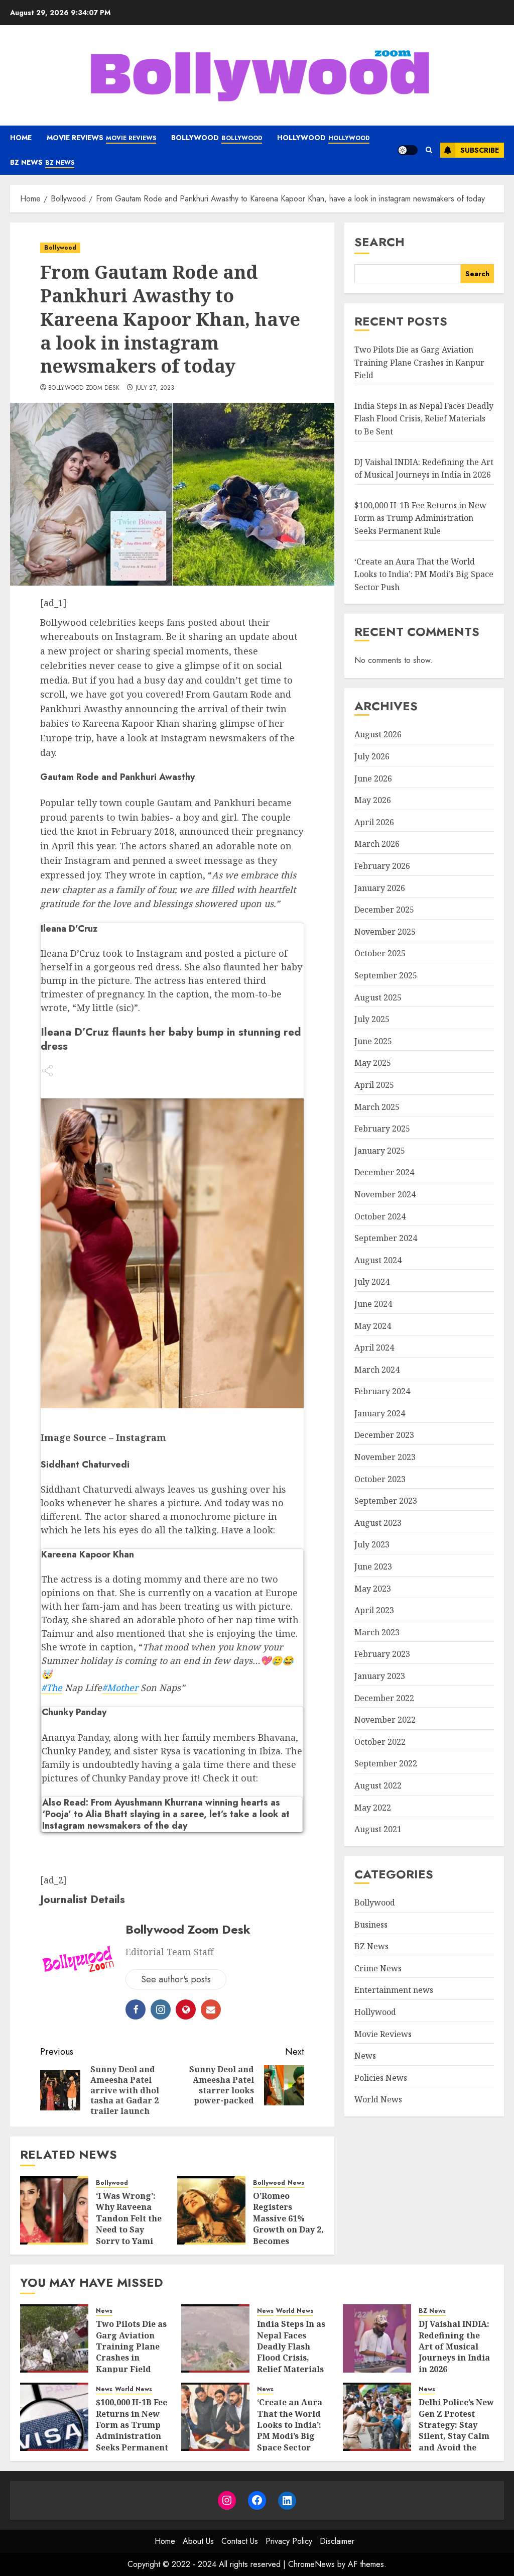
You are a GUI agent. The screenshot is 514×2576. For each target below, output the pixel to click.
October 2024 (380, 1216)
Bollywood (217, 138)
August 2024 (378, 1260)
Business (371, 1925)
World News (378, 2099)
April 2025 (374, 1085)
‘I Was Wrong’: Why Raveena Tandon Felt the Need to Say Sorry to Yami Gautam (129, 2224)
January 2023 (380, 1676)
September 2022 (386, 1763)
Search (379, 242)
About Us (198, 2541)
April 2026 (374, 822)
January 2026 (380, 888)
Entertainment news (394, 1990)
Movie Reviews (101, 138)
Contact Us (240, 2541)
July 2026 (372, 756)
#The (52, 1688)
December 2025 (384, 910)
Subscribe (480, 150)
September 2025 (386, 975)
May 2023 (373, 1589)
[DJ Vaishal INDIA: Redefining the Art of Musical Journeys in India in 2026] (377, 2338)
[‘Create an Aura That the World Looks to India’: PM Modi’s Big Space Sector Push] (215, 2417)
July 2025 (372, 1019)
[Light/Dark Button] (408, 150)
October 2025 (380, 953)
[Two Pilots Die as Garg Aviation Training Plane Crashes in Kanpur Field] (54, 2338)
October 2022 (380, 1742)
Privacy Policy (289, 2541)
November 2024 (385, 1194)
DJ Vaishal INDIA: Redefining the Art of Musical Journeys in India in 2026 (454, 2346)
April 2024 (374, 1348)
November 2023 (385, 1457)
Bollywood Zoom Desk (84, 388)
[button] (429, 150)
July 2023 (372, 1544)
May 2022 (373, 1808)
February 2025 (382, 1129)
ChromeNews (311, 2564)
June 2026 (373, 778)
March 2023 (377, 1632)
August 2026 (378, 734)
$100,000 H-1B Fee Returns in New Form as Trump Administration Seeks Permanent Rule (420, 518)
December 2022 (384, 1698)
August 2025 (378, 997)
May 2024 (373, 1326)
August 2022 (378, 1785)
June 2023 (373, 1566)
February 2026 (382, 866)
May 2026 (373, 800)
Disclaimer (337, 2541)
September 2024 (386, 1238)
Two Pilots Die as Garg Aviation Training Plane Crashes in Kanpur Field (419, 362)
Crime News (378, 1968)
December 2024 (384, 1172)
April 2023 (374, 1610)
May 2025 (373, 1063)
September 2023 (386, 1501)
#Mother (120, 1688)
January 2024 (380, 1413)
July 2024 (372, 1282)
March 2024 (377, 1370)
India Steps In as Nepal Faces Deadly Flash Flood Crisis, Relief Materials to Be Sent (424, 419)
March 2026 (377, 844)
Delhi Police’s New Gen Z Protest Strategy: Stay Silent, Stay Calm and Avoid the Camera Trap (456, 2430)
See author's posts (176, 1979)
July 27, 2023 (155, 388)
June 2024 (373, 1304)
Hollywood (323, 138)
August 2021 (378, 1829)
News (296, 2183)
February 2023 (382, 1654)
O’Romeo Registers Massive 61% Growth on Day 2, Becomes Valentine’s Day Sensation (288, 2229)
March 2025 (377, 1107)
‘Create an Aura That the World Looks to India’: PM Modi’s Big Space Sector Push (424, 574)
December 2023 (384, 1435)
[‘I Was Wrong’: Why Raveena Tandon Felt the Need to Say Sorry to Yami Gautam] (54, 2210)
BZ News (42, 162)
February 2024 (382, 1391)
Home (21, 138)
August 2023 (378, 1523)
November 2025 (385, 932)
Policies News (381, 2078)
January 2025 (380, 1151)
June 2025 (373, 1041)
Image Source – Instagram (103, 1437)
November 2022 (385, 1720)
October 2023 (380, 1479)
